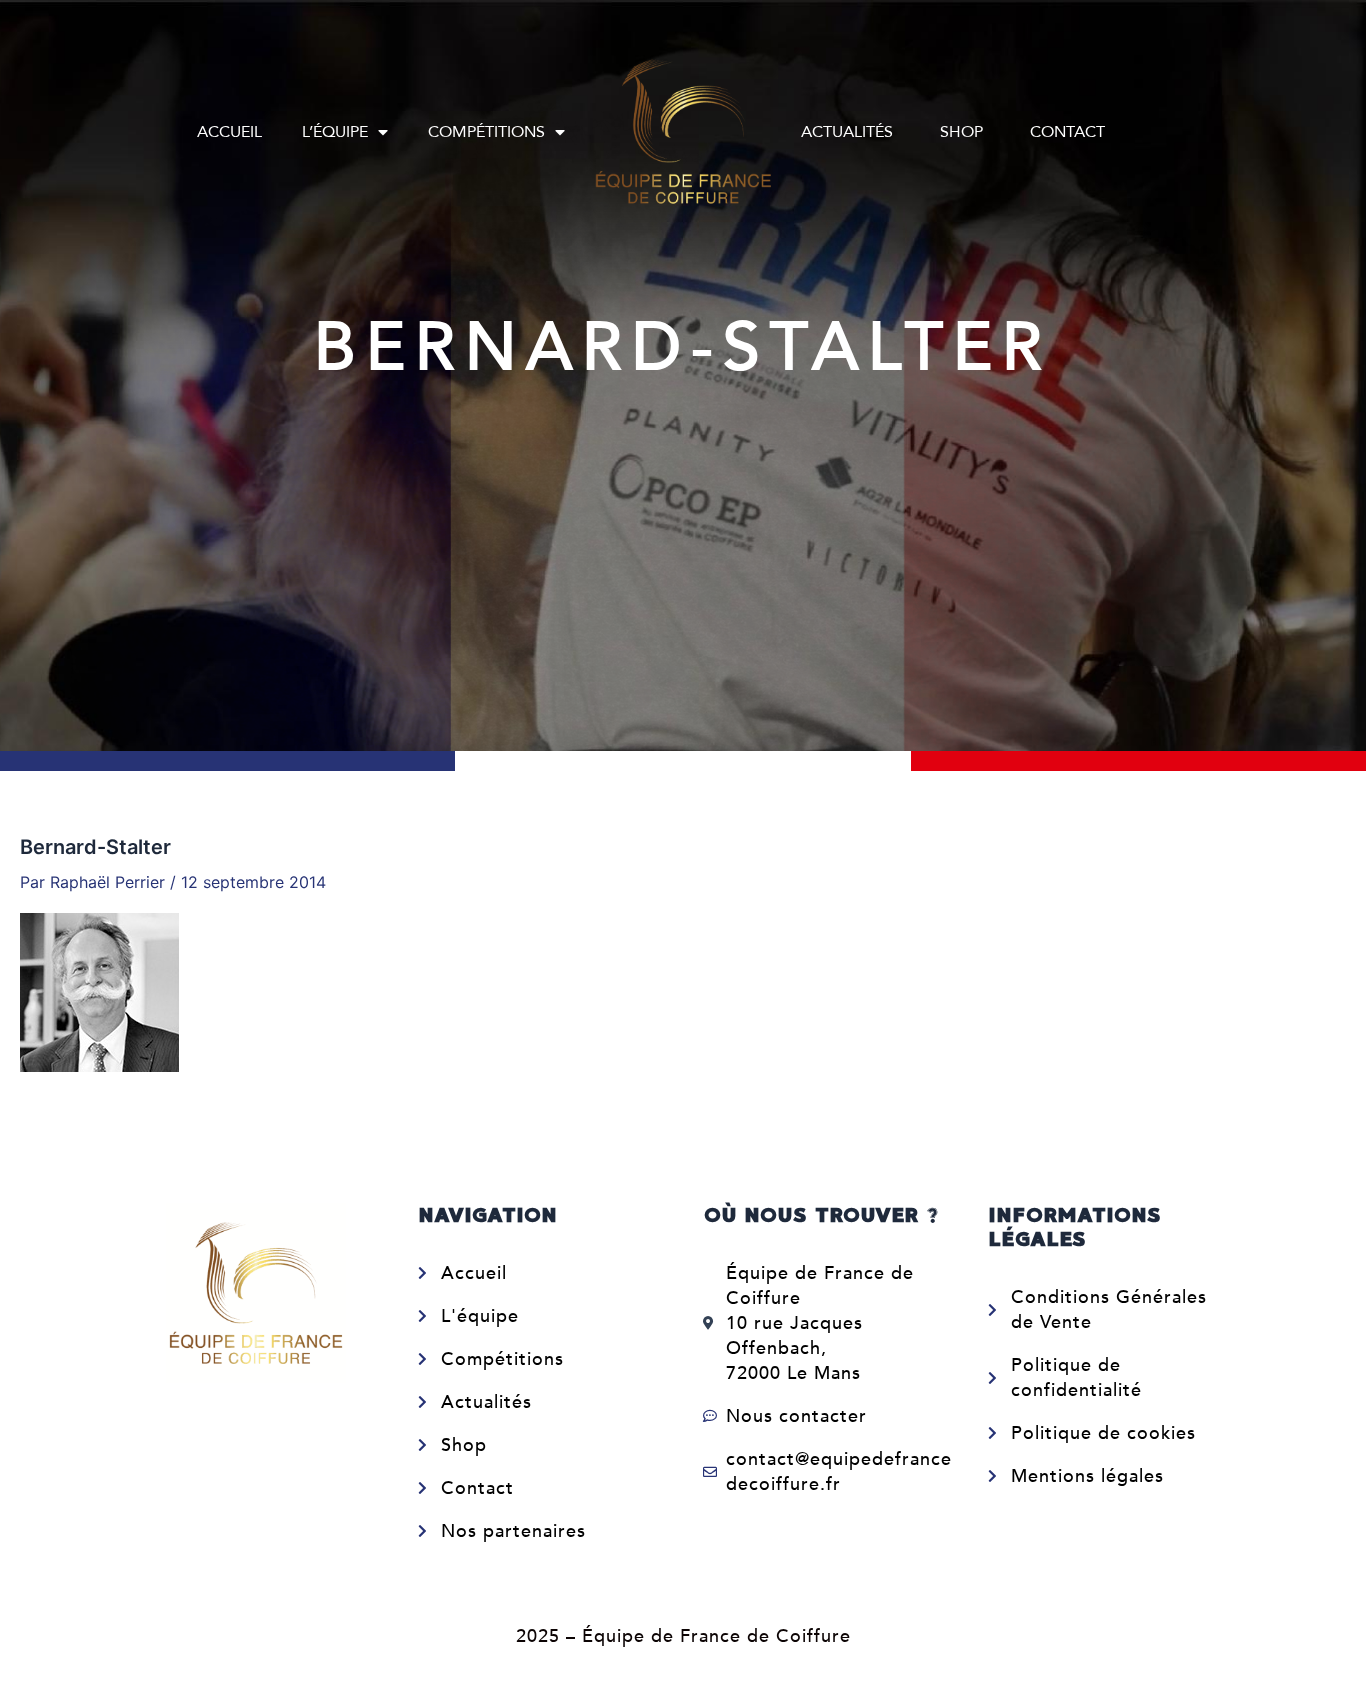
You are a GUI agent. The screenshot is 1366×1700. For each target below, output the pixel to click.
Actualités (847, 132)
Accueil (229, 132)
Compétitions (486, 132)
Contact (1067, 132)
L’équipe (335, 132)
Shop (961, 132)
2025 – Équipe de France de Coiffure (683, 1636)
